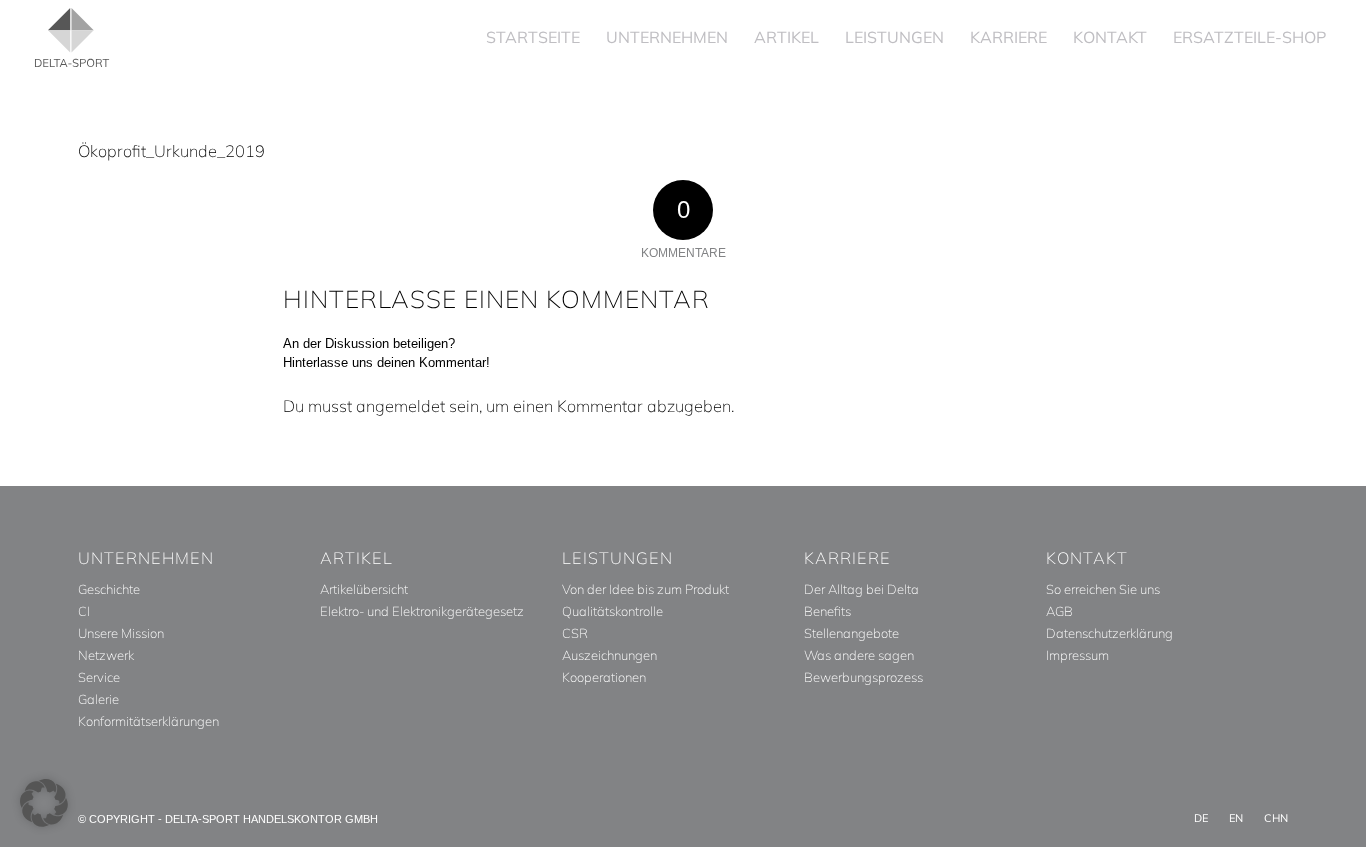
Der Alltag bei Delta (861, 589)
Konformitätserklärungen (148, 721)
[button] (44, 803)
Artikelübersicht (364, 589)
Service (99, 677)
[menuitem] (533, 37)
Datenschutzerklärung (1109, 633)
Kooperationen (604, 677)
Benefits (827, 611)
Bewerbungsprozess (863, 677)
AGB (1059, 611)
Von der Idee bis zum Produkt (645, 589)
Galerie (98, 699)
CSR (575, 633)
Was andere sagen (859, 655)
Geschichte (109, 589)
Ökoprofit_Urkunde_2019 (171, 151)
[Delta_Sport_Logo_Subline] (72, 37)
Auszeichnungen (609, 655)
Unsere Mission (121, 633)
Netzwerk (106, 655)
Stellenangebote (851, 633)
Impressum (1077, 655)
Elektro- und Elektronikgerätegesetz (422, 611)
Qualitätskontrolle (612, 611)
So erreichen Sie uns (1103, 589)
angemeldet (400, 406)
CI (84, 611)
